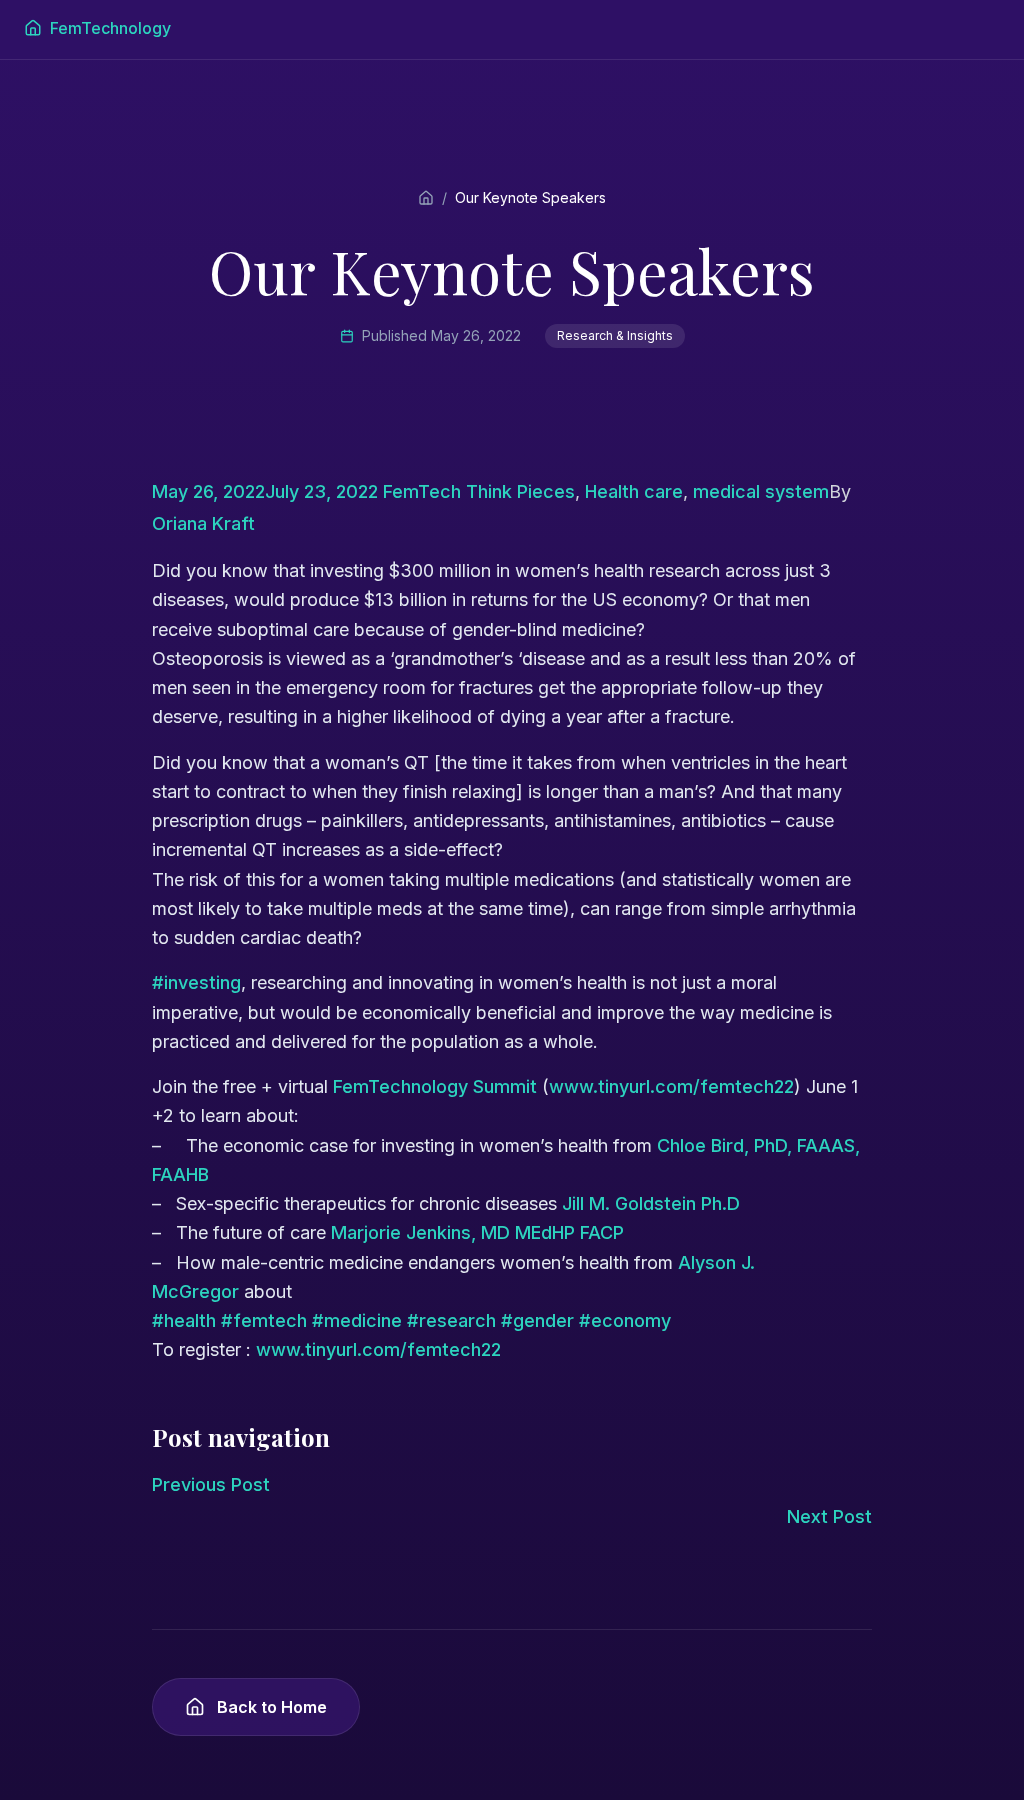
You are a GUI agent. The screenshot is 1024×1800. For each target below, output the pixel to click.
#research (451, 1320)
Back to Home (272, 1707)
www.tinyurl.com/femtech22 (671, 1086)
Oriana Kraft (203, 523)
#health (184, 1320)
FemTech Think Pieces (479, 491)
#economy (625, 1320)
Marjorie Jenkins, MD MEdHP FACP (477, 1232)
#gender (537, 1320)
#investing (196, 982)
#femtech (264, 1320)
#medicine (357, 1320)
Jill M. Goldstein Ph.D (651, 1203)
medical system (761, 491)
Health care (634, 491)
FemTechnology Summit (437, 1086)
